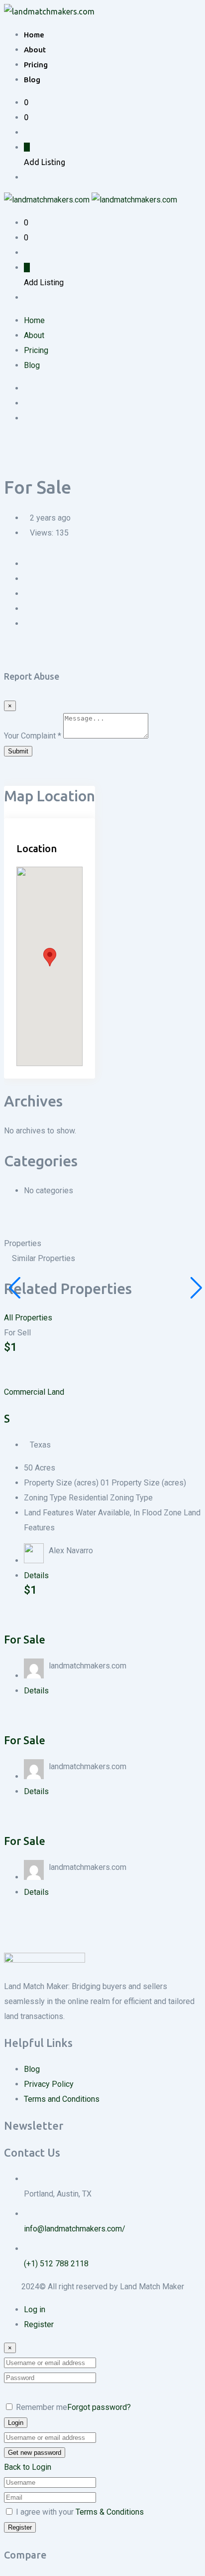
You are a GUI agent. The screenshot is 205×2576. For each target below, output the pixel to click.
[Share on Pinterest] (51, 579)
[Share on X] (35, 579)
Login (16, 2423)
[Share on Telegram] (67, 579)
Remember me (42, 2407)
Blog (32, 80)
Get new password (35, 2453)
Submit (18, 751)
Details (36, 1575)
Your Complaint (33, 736)
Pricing (36, 65)
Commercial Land (34, 1392)
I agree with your (80, 2512)
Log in (35, 2309)
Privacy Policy (49, 2084)
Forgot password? (99, 2407)
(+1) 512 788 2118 (56, 2264)
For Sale (25, 1639)
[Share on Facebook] (27, 579)
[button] (50, 957)
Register (39, 2324)
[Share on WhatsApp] (59, 579)
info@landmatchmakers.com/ (75, 2229)
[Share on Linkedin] (43, 579)
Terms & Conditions (110, 2512)
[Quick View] (15, 1362)
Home (34, 35)
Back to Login (28, 2467)
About (35, 50)
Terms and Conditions (62, 2099)
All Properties (28, 1318)
